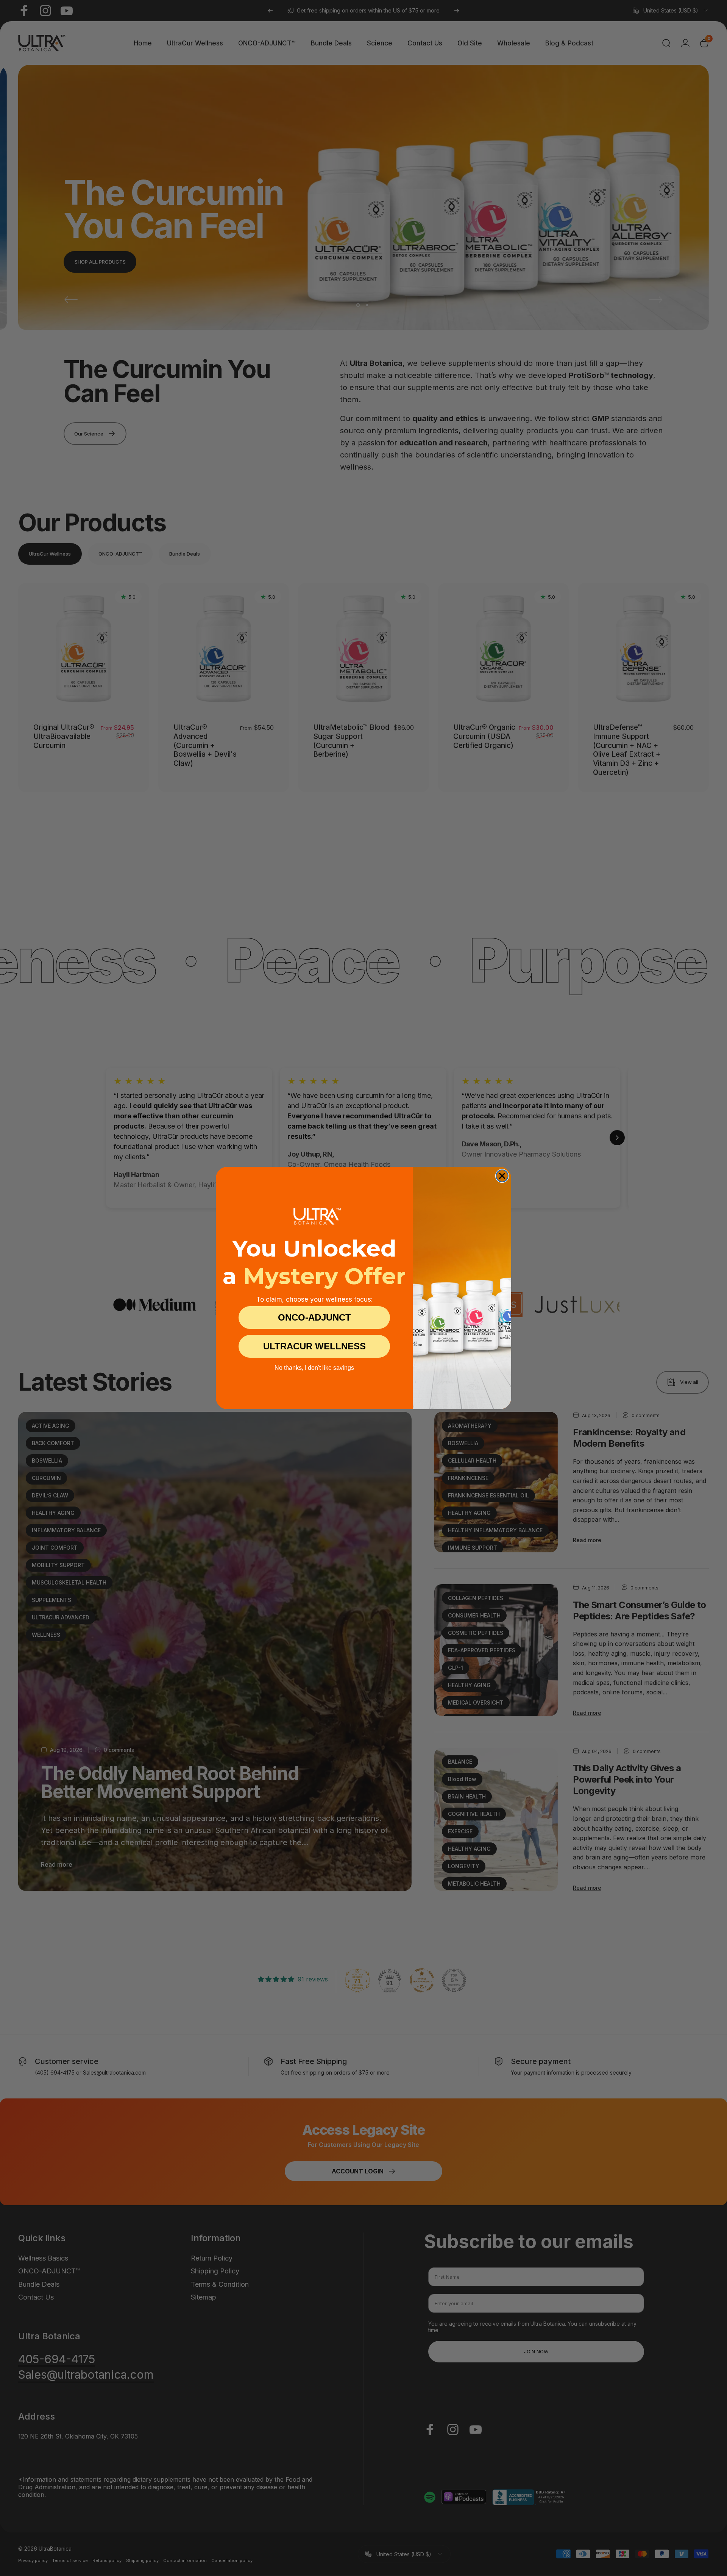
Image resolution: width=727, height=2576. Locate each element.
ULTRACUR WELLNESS (314, 1346)
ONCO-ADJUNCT (314, 1317)
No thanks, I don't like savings (314, 1368)
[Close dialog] (502, 1176)
